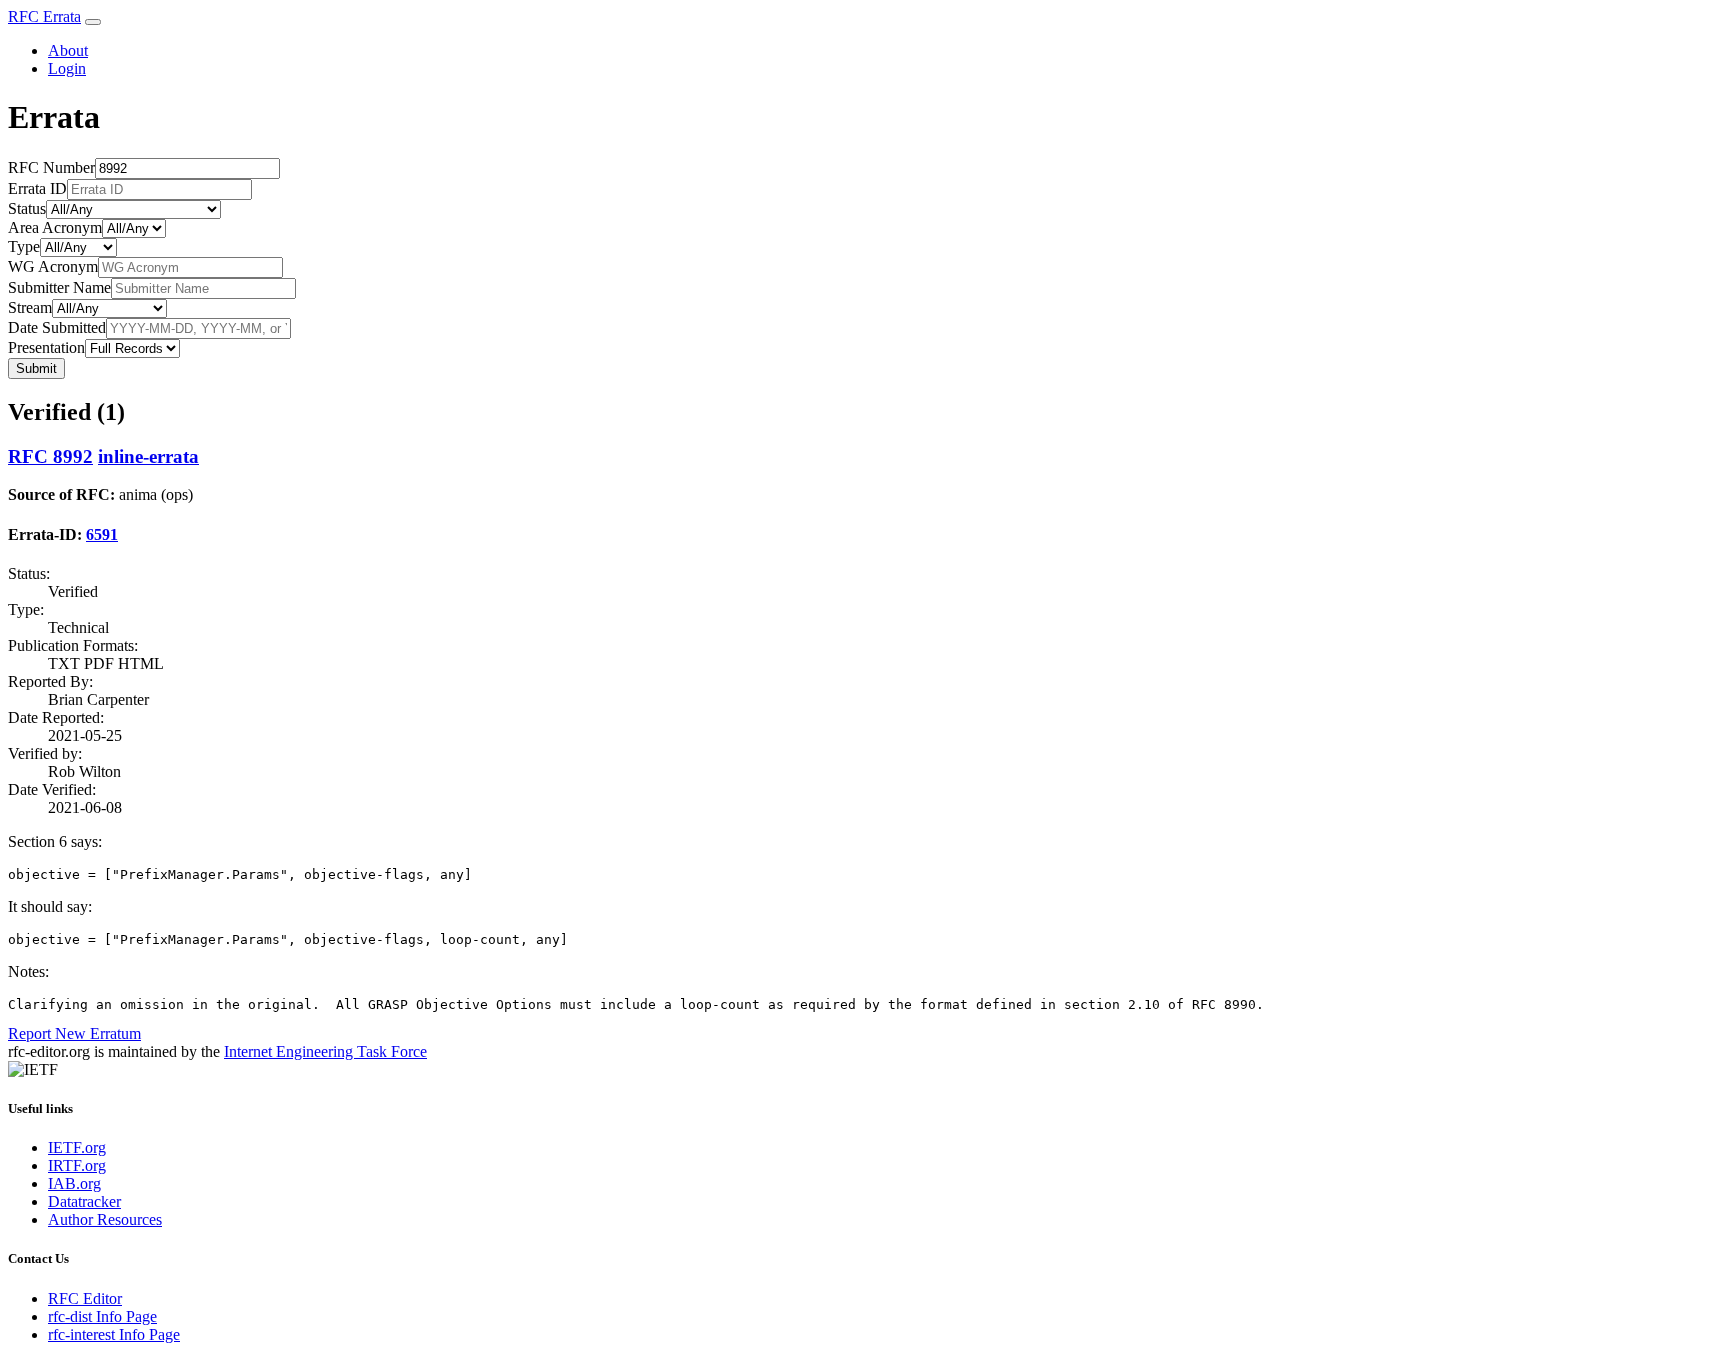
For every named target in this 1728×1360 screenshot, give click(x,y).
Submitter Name (59, 287)
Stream (30, 307)
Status (27, 208)
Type (24, 246)
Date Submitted (57, 327)
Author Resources (105, 1219)
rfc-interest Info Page (114, 1334)
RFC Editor (85, 1298)
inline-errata (148, 456)
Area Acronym (55, 227)
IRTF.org (77, 1165)
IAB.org (74, 1183)
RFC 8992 (50, 456)
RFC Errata (44, 16)
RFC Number (51, 167)
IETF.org (77, 1147)
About (68, 50)
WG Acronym (53, 266)
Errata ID (37, 188)
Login (67, 68)
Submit (36, 368)
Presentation (46, 347)
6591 (102, 534)
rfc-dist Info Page (102, 1316)
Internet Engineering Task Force (325, 1051)
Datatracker (84, 1201)
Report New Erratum (74, 1033)
